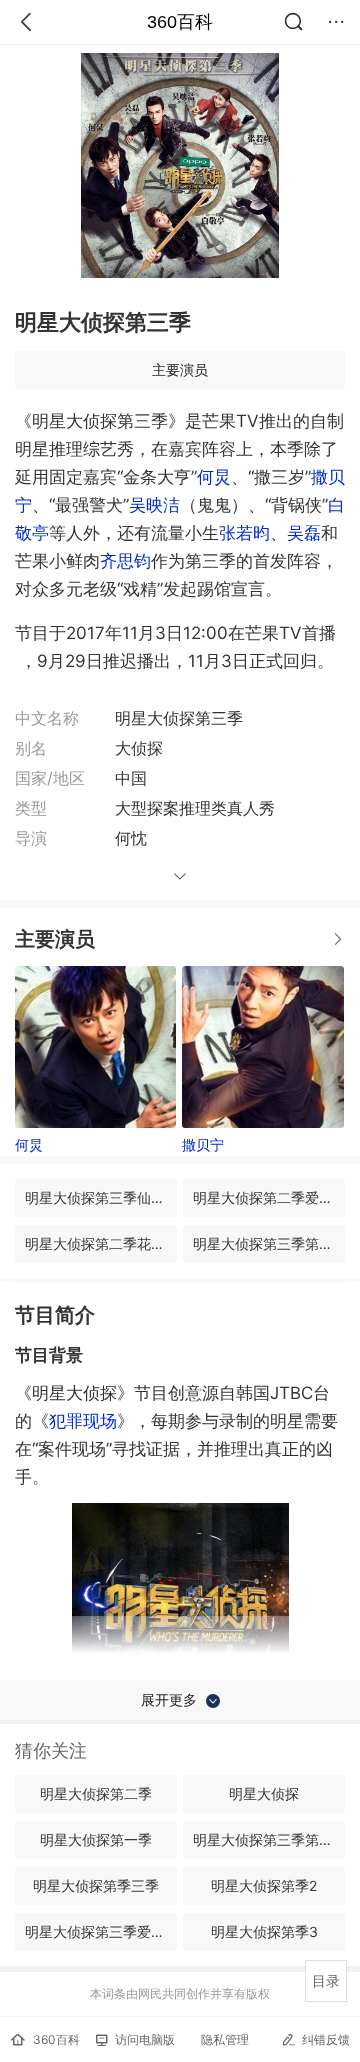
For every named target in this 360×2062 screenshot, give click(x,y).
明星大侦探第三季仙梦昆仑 (101, 1197)
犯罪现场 (83, 1421)
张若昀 (244, 533)
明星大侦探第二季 (96, 1793)
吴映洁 (154, 505)
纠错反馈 (326, 2039)
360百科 (180, 22)
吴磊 (304, 533)
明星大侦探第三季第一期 (269, 1243)
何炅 (214, 477)
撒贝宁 (203, 1144)
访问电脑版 (145, 2039)
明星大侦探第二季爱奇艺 (269, 1197)
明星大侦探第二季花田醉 (101, 1243)
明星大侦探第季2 (264, 1885)
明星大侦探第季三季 (96, 1885)
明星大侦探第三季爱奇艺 (101, 1931)
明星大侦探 (264, 1793)
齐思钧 (125, 561)
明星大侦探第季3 (264, 1931)
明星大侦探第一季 (96, 1839)
